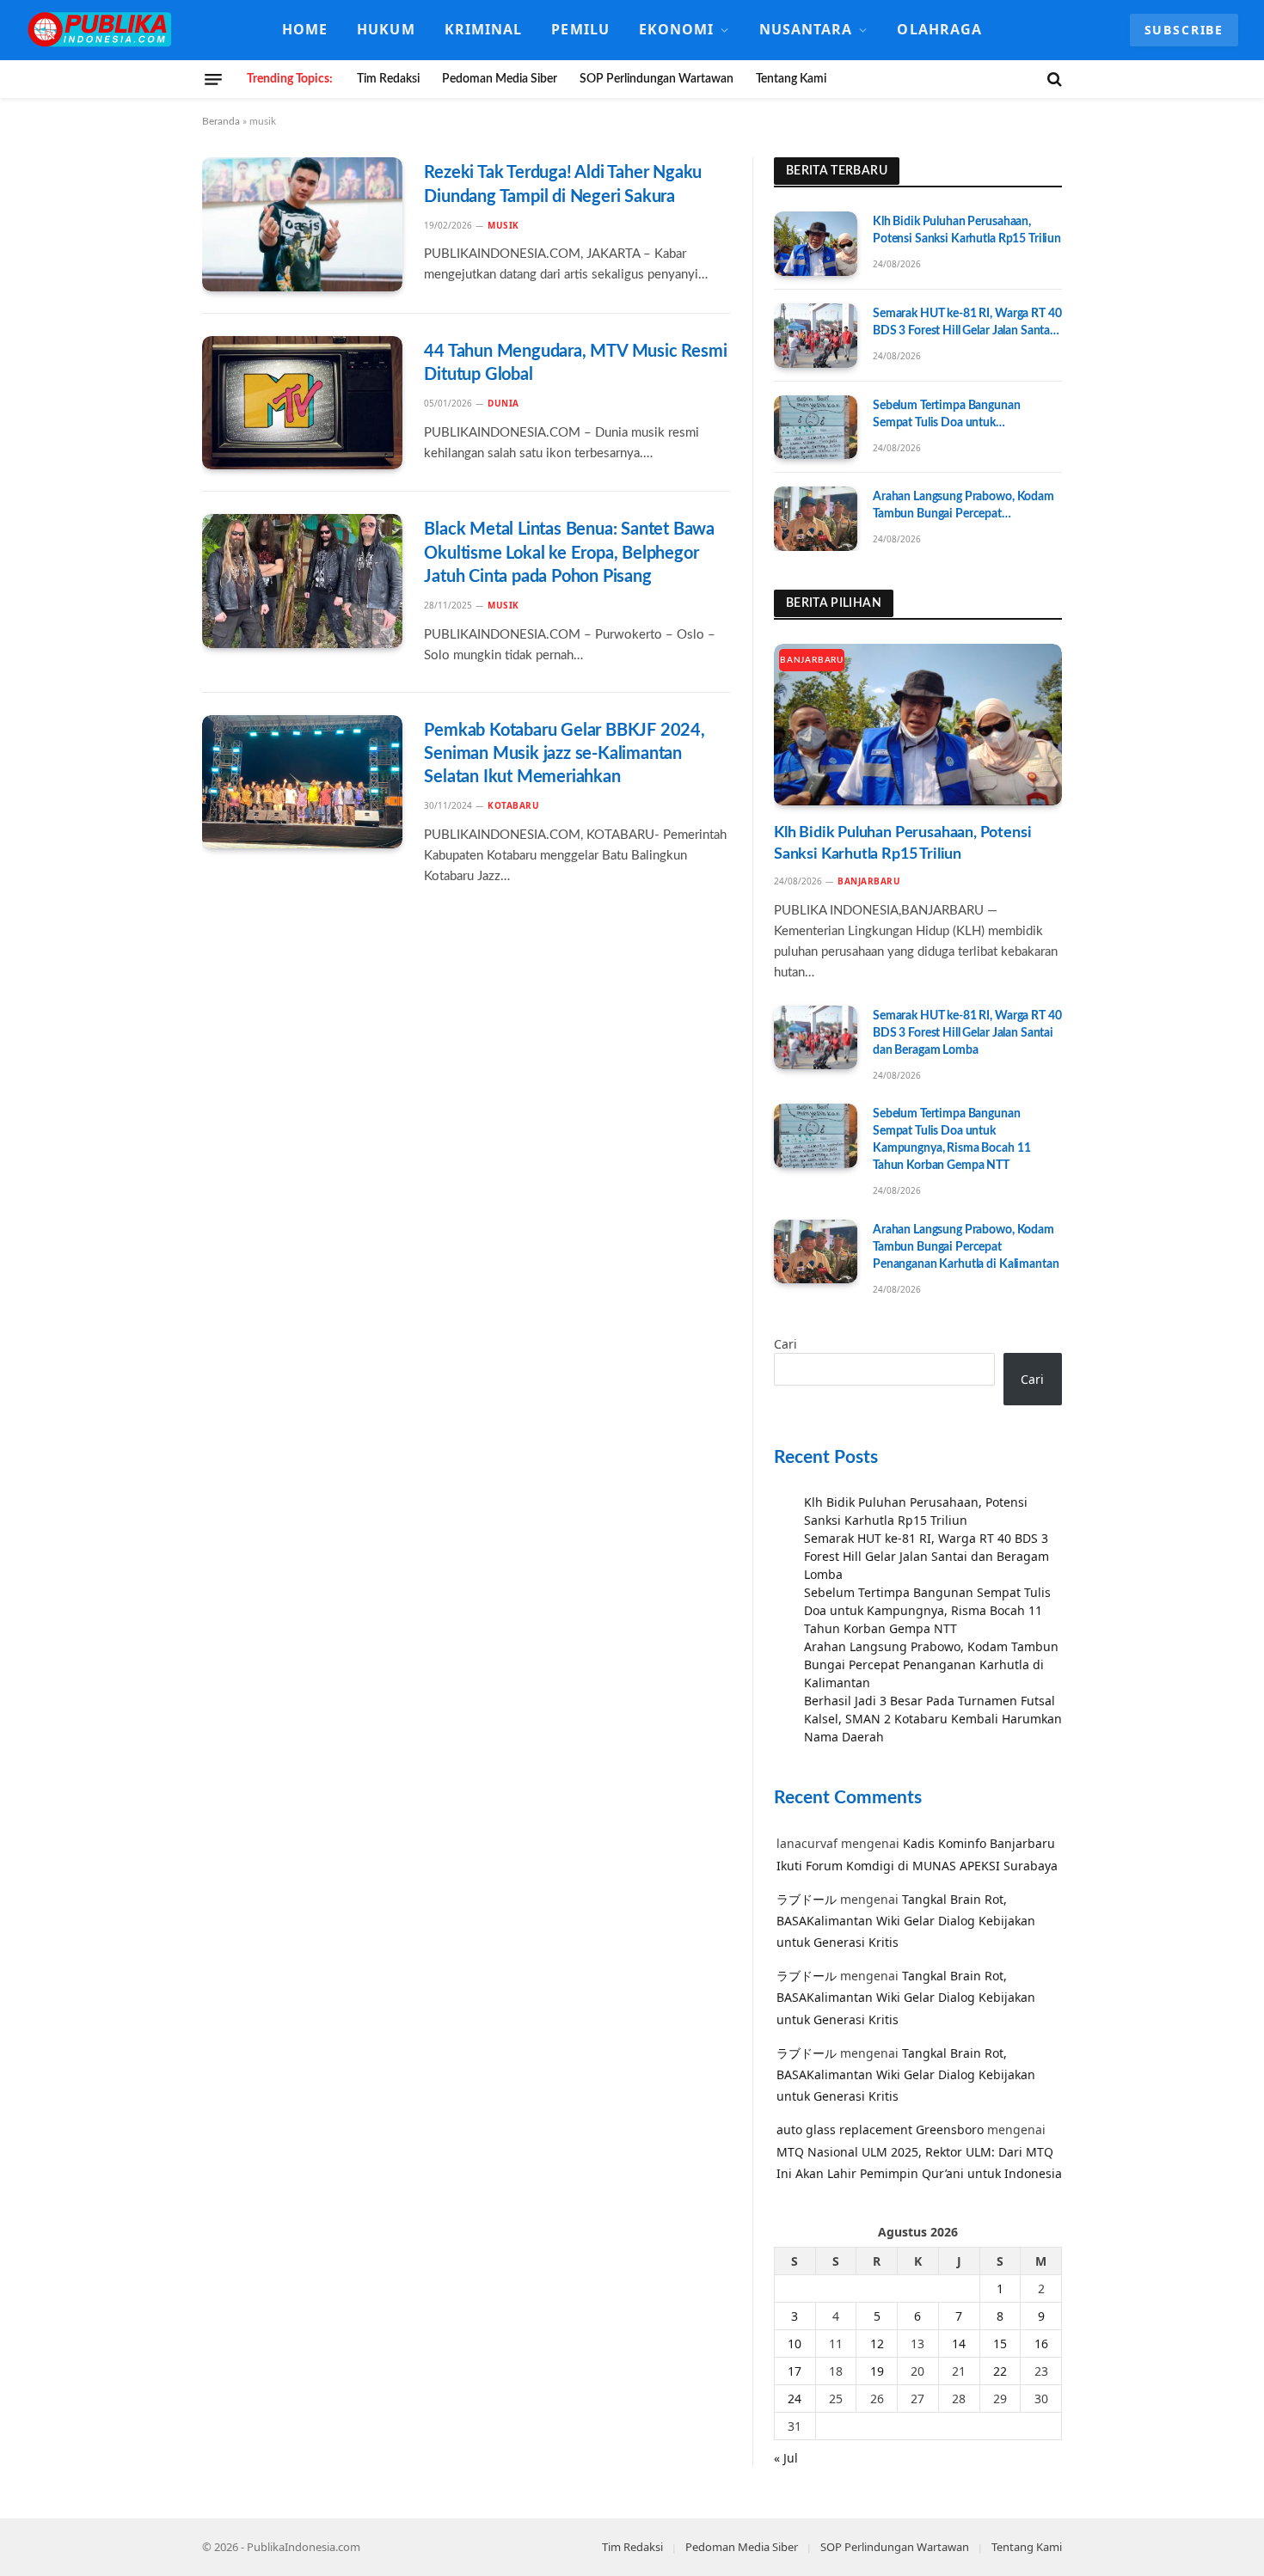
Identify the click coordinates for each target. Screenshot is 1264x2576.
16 (1041, 2343)
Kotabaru (513, 805)
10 (795, 2343)
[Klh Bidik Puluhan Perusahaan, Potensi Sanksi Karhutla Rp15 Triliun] (816, 244)
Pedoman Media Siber (500, 79)
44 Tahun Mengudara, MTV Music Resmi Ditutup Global (575, 363)
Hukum (386, 29)
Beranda (221, 121)
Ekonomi (677, 29)
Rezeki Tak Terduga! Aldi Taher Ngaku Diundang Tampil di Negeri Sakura (563, 184)
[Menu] (213, 79)
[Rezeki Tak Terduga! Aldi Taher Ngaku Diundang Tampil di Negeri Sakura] (302, 224)
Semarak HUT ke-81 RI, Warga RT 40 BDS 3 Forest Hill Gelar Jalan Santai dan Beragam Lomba (967, 324)
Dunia (503, 403)
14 (959, 2343)
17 (795, 2371)
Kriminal (484, 29)
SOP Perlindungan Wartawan (657, 79)
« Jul (786, 2458)
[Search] (1053, 79)
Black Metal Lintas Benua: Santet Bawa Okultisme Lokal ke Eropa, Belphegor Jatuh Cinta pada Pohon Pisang (569, 553)
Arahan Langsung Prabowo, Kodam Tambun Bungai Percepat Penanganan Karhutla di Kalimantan (966, 507)
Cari (785, 1344)
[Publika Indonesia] (101, 30)
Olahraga (939, 29)
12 (877, 2343)
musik (503, 225)
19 (877, 2371)
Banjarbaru (812, 660)
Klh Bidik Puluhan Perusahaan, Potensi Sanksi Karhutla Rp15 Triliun (967, 230)
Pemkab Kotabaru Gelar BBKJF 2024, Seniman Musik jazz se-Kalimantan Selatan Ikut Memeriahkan (564, 754)
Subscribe (1184, 30)
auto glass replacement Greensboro (880, 2129)
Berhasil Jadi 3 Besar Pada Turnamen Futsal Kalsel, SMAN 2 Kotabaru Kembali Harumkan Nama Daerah (933, 1719)
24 (795, 2399)
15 (1000, 2343)
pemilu (580, 29)
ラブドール (807, 1899)
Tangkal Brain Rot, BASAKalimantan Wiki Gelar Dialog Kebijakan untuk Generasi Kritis (906, 1921)
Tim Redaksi (388, 79)
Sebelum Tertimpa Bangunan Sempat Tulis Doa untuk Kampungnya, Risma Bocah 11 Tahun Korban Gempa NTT (951, 416)
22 (1000, 2371)
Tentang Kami (791, 79)
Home (305, 29)
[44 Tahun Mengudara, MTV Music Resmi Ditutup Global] (302, 403)
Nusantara (806, 29)
